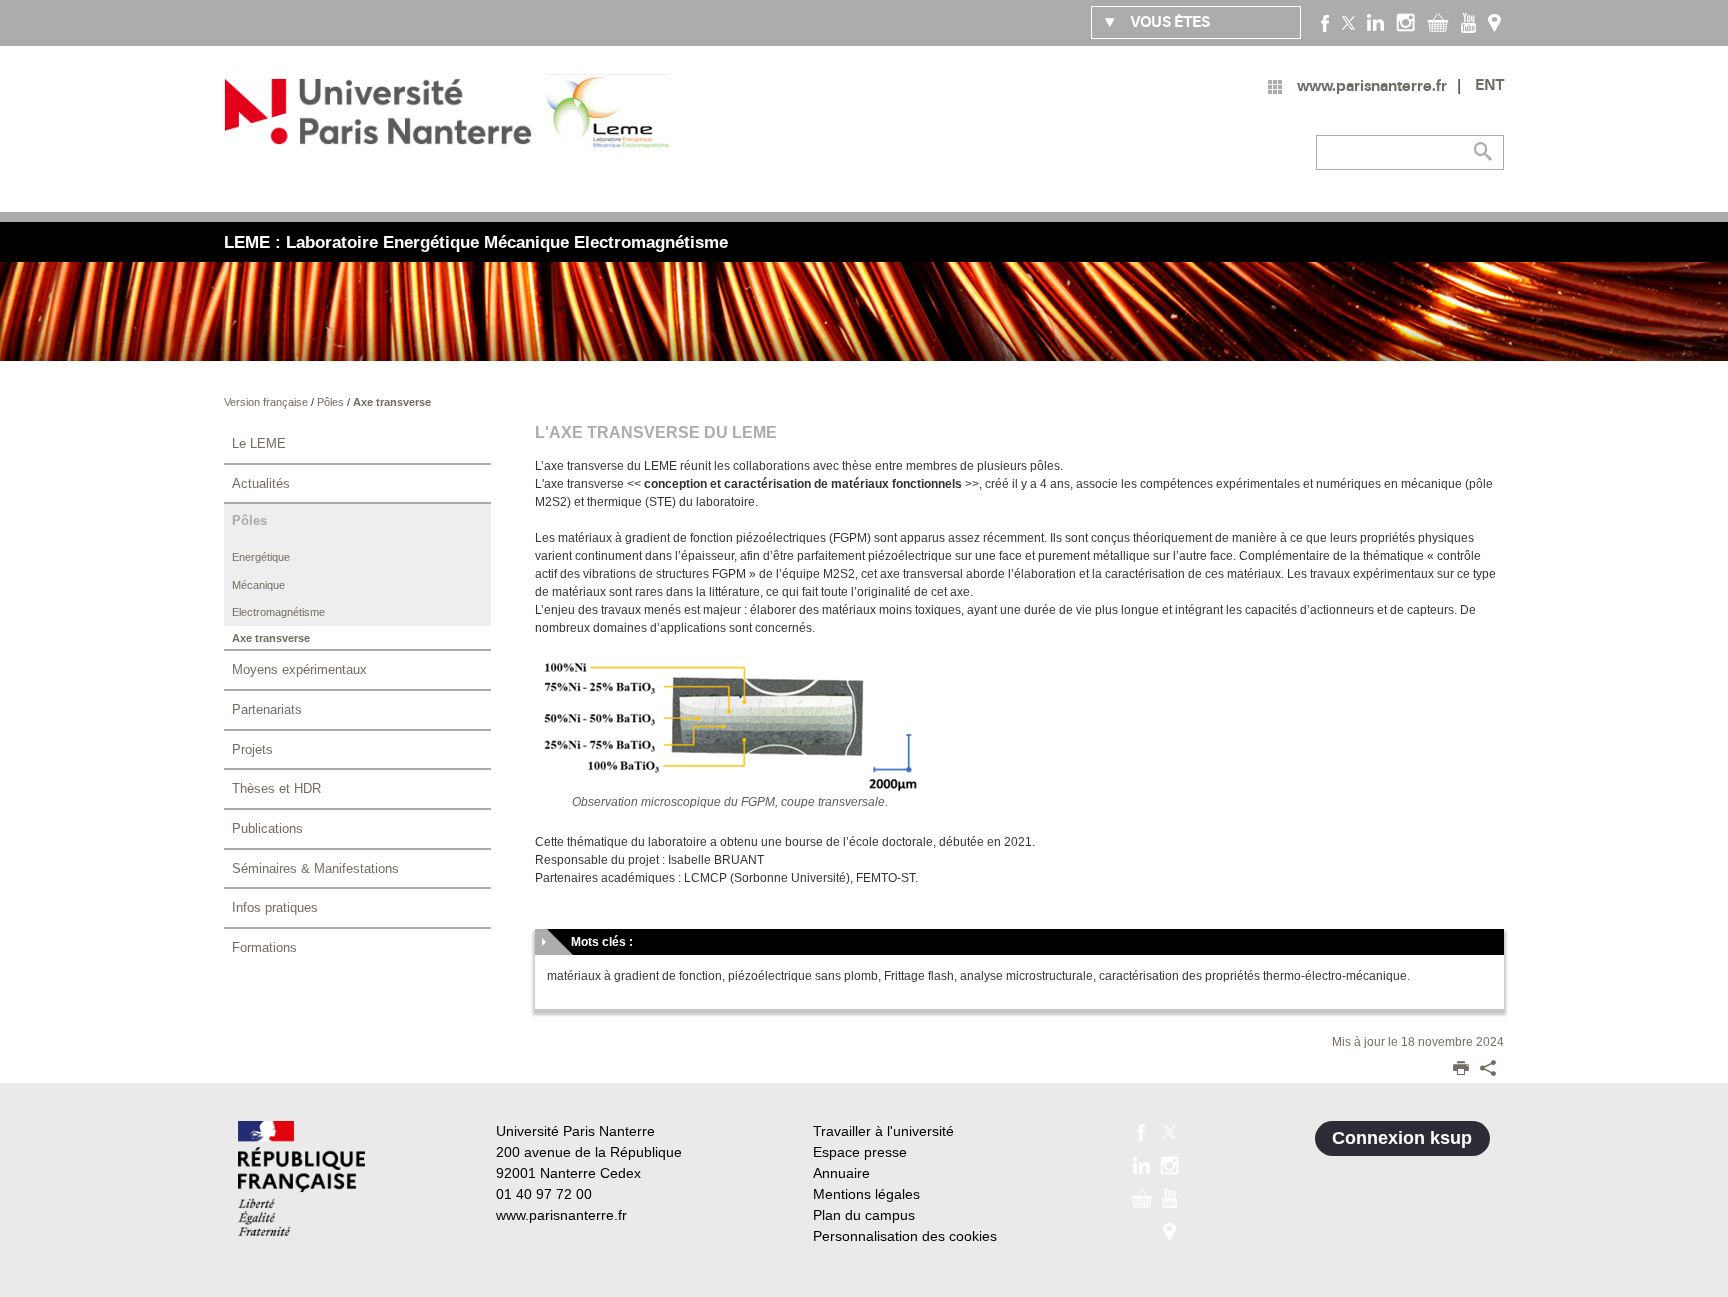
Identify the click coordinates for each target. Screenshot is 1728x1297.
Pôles (332, 402)
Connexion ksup (1402, 1138)
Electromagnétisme (278, 612)
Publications (267, 828)
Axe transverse (392, 402)
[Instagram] (1405, 22)
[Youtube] (1468, 22)
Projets (252, 749)
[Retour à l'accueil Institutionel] (301, 1178)
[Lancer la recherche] (1484, 152)
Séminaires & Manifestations (315, 868)
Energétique (261, 557)
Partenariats (267, 709)
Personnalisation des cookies (905, 1236)
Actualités (261, 483)
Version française (267, 402)
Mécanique (258, 585)
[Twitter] (1348, 22)
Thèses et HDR (276, 788)
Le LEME (259, 443)
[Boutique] (1438, 22)
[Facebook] (1325, 22)
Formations (264, 947)
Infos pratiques (275, 907)
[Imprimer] (1461, 1070)
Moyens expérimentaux (299, 669)
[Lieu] (1494, 22)
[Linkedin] (1375, 22)
